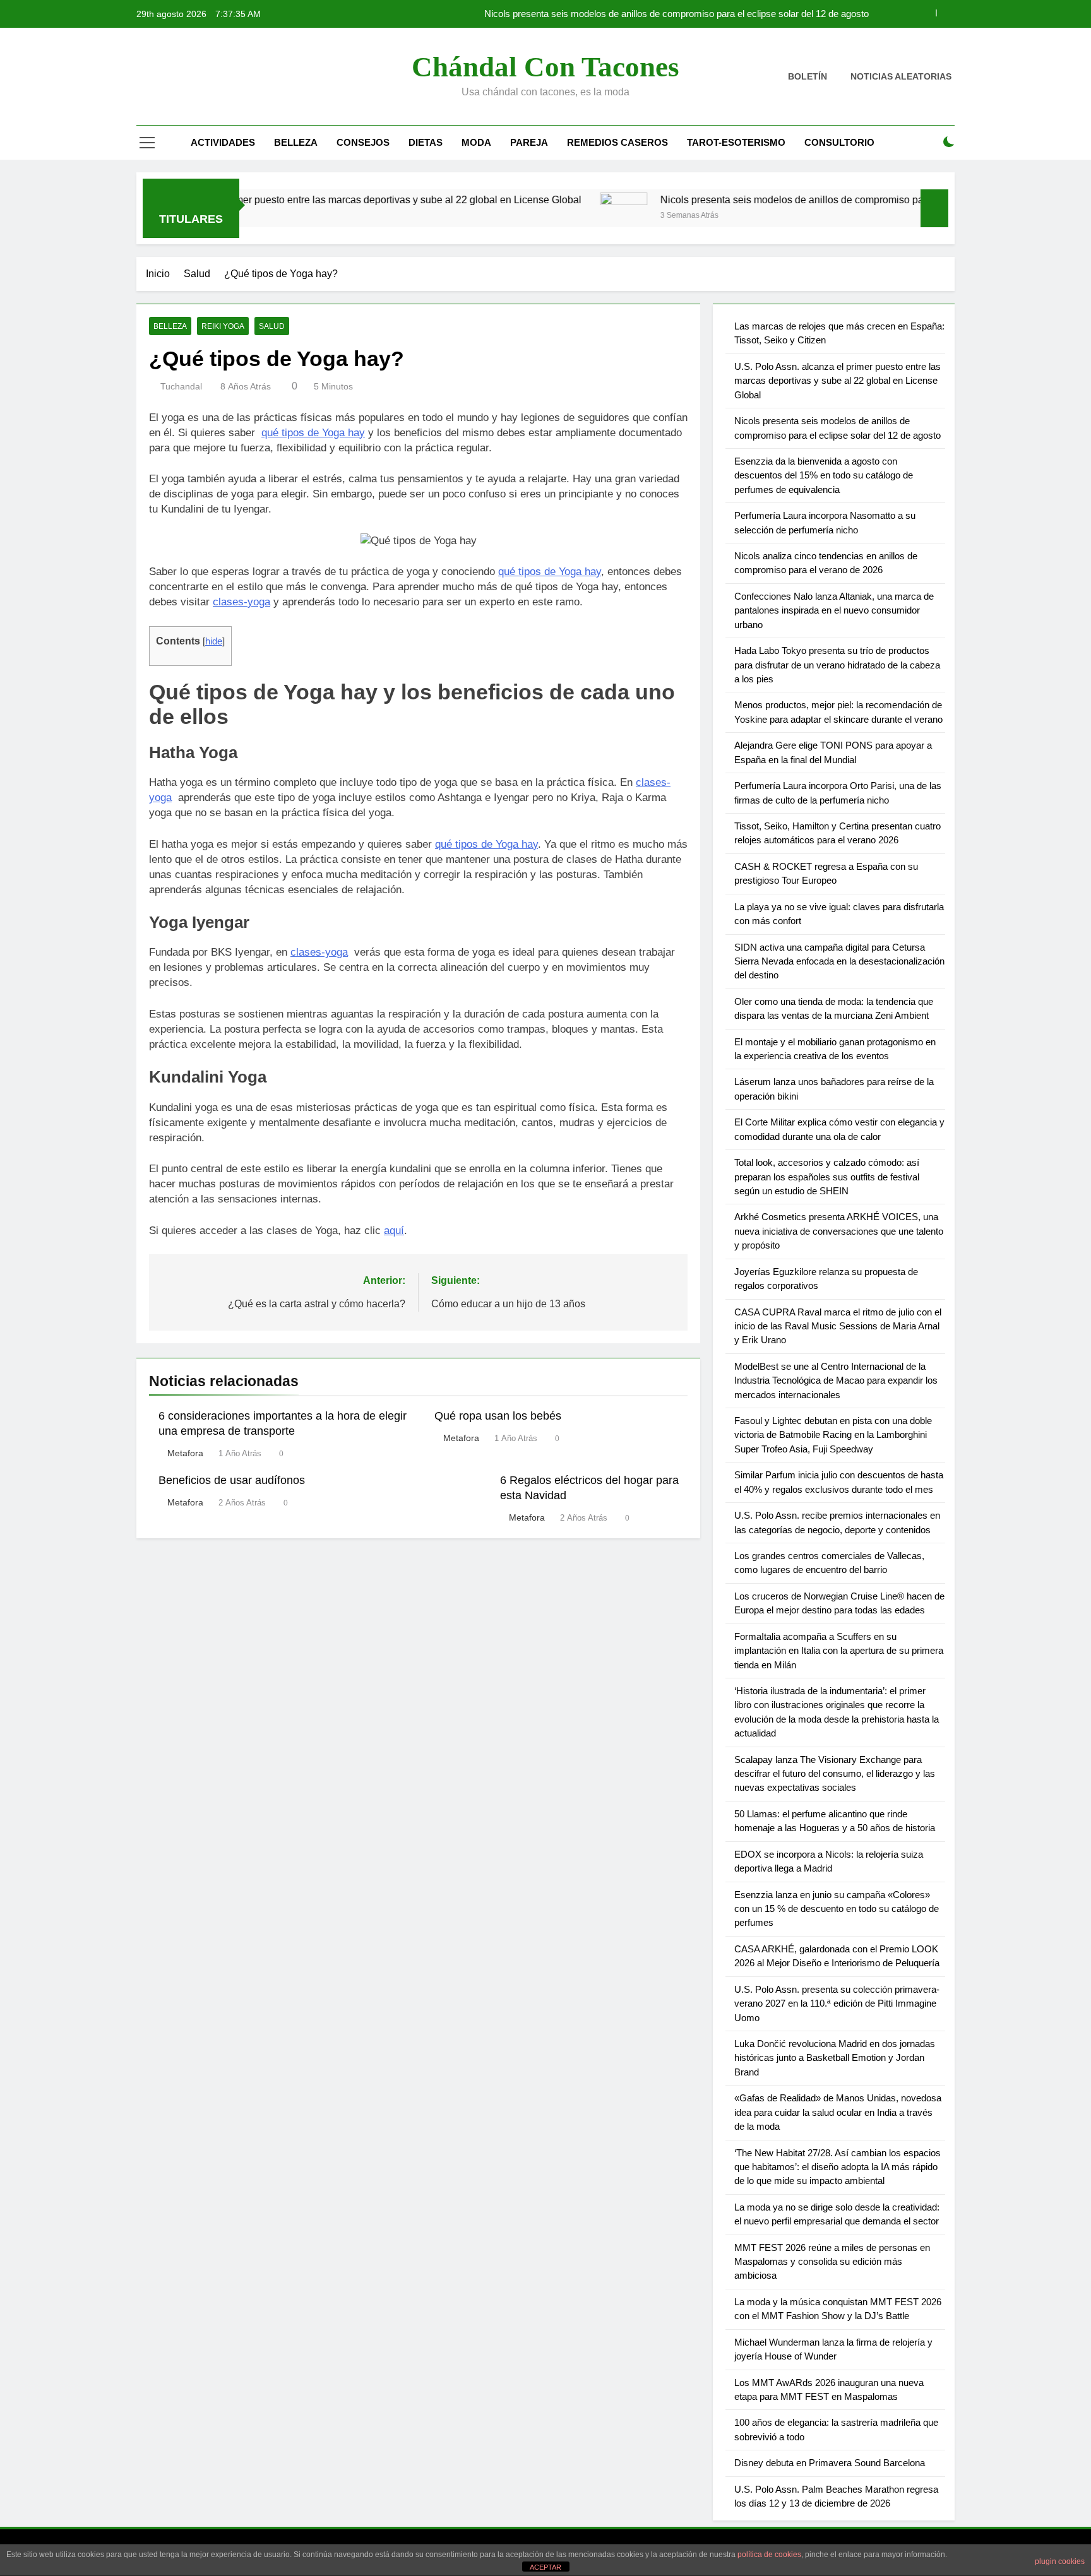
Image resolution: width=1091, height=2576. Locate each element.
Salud (272, 326)
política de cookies (769, 2555)
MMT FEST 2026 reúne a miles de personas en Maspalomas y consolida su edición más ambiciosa (832, 2262)
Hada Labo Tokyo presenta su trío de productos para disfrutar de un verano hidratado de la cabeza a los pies (837, 665)
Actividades (223, 142)
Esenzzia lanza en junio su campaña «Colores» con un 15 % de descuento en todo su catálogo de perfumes (837, 1909)
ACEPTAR (545, 2567)
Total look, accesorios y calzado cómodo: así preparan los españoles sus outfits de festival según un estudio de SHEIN (827, 1177)
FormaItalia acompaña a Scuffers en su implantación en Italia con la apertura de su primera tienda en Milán (839, 1651)
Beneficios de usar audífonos (232, 1480)
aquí (394, 1231)
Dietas (426, 142)
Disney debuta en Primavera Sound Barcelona (830, 2463)
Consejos (363, 142)
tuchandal (181, 386)
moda (476, 142)
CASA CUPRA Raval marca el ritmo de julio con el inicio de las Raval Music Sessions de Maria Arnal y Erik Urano (838, 1326)
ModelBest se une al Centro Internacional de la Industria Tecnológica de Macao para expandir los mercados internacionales (836, 1380)
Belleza (296, 142)
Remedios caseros (617, 142)
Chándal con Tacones (545, 67)
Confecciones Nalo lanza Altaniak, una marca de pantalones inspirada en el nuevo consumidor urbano (834, 610)
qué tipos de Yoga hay (313, 433)
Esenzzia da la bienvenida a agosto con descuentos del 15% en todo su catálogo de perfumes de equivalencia (824, 475)
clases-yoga (241, 602)
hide (214, 641)
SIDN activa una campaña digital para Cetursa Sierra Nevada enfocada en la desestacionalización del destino (839, 961)
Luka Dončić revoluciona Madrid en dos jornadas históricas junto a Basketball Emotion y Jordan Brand (835, 2058)
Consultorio (839, 142)
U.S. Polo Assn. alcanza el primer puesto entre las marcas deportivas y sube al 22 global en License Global (274, 199)
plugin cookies (1060, 2561)
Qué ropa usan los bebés (498, 1416)
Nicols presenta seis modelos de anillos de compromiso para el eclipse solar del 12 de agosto (677, 14)
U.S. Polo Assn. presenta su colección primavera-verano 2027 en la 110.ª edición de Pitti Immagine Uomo (837, 2003)
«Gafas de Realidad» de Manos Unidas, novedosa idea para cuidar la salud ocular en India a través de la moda (838, 2112)
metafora (185, 1453)
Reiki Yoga (223, 326)
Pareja (529, 142)
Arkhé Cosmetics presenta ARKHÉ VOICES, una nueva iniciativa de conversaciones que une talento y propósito (839, 1231)
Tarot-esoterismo (736, 142)
